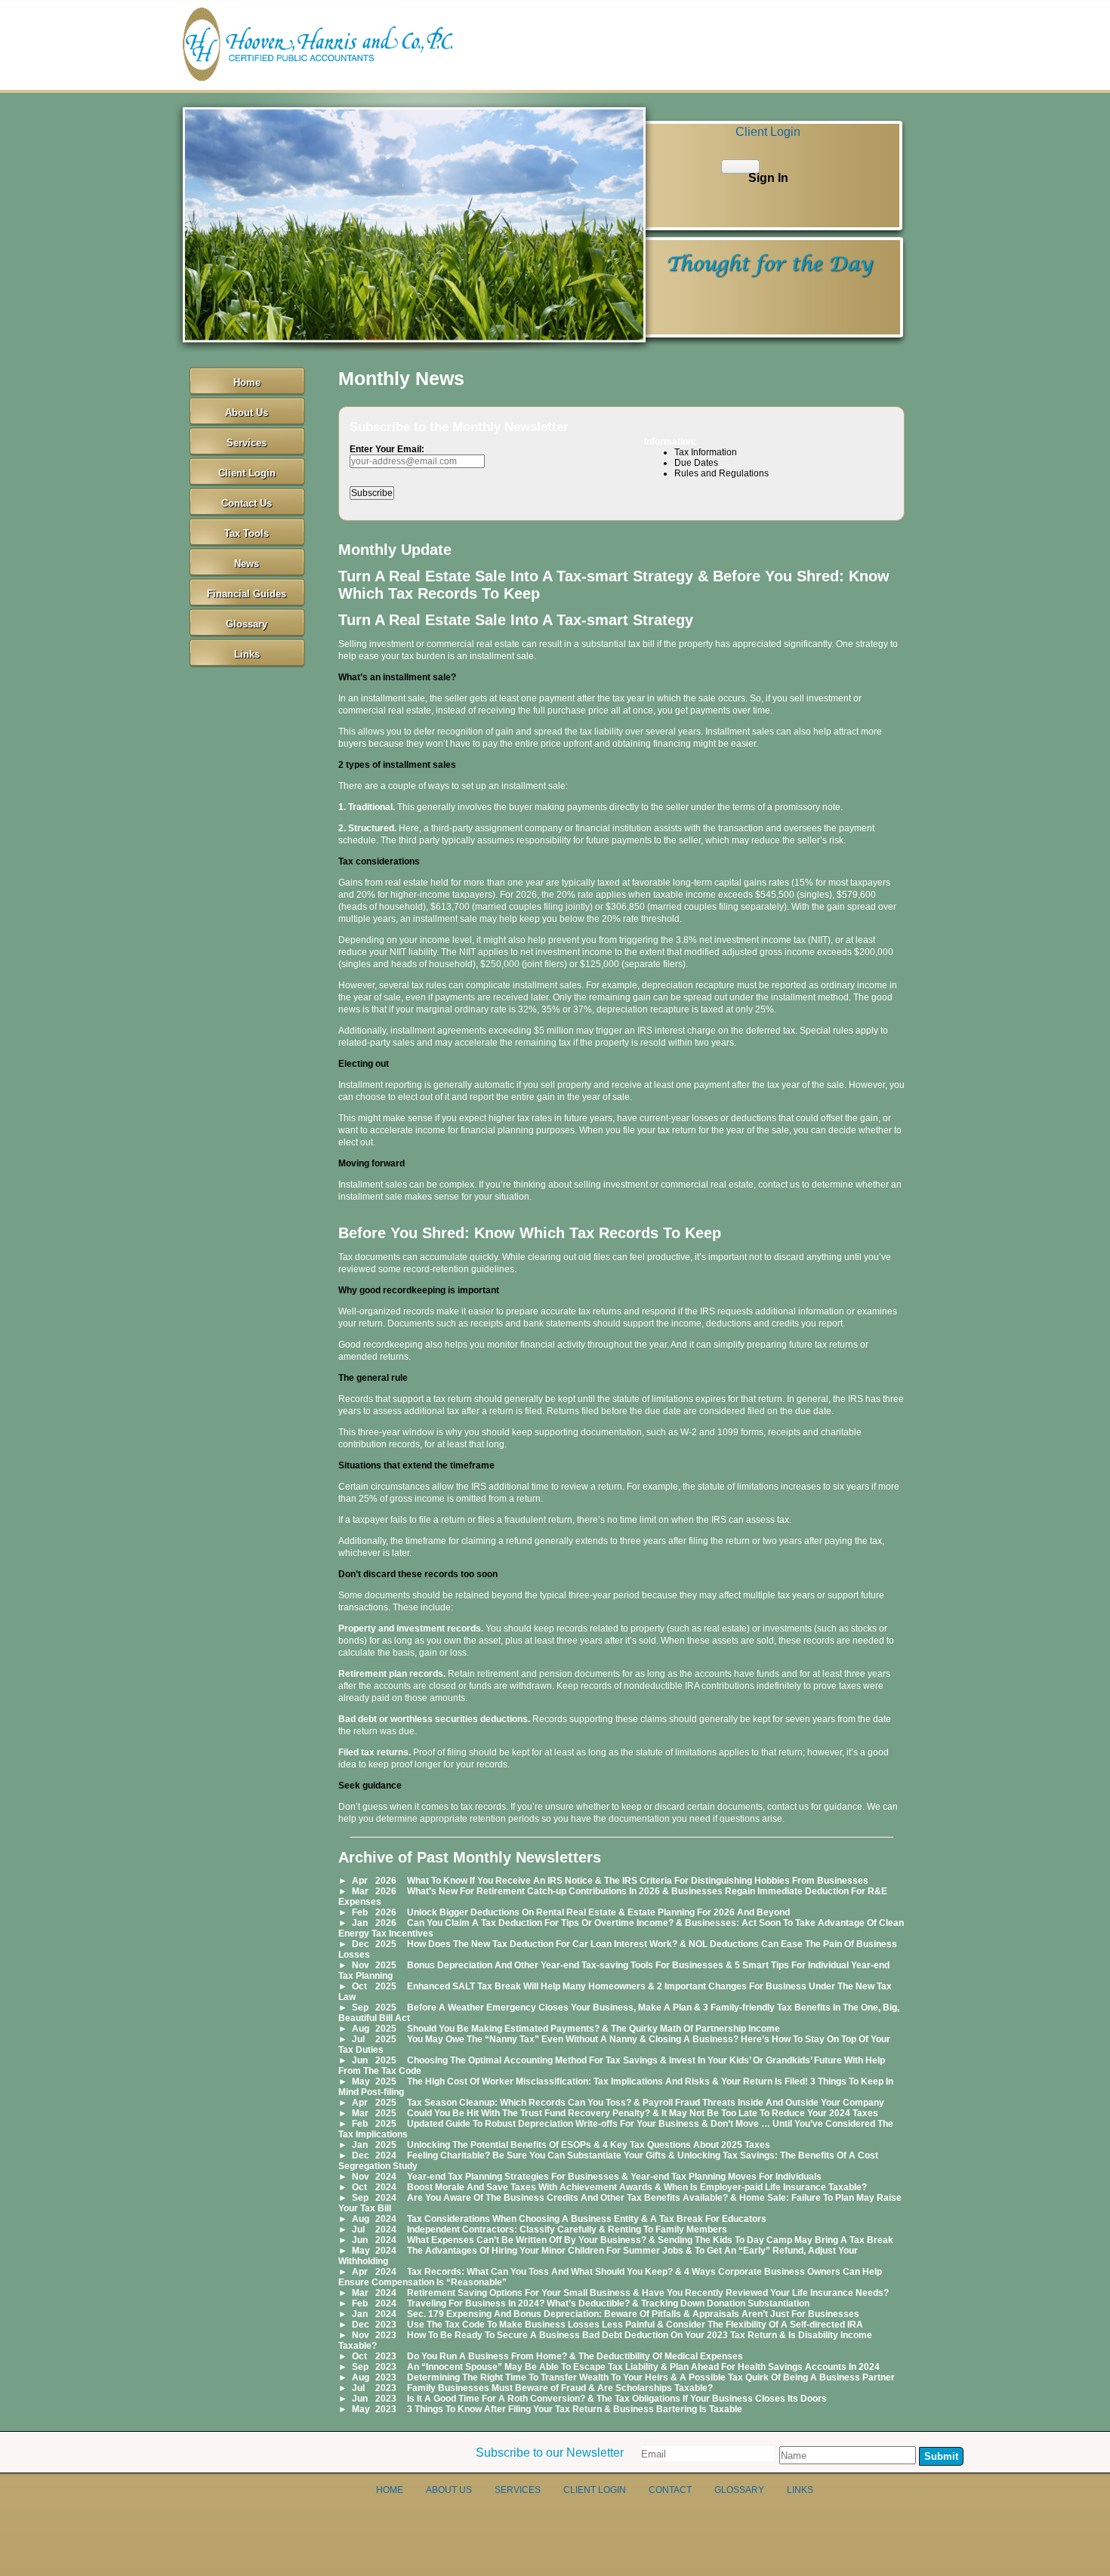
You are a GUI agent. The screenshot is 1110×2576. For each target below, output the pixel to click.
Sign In (768, 178)
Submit (941, 2456)
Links (247, 654)
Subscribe (372, 493)
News (247, 564)
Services (247, 443)
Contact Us (247, 503)
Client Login (247, 473)
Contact (670, 2490)
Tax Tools (247, 533)
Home (247, 382)
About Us (247, 413)
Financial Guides (247, 594)
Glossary (247, 624)
